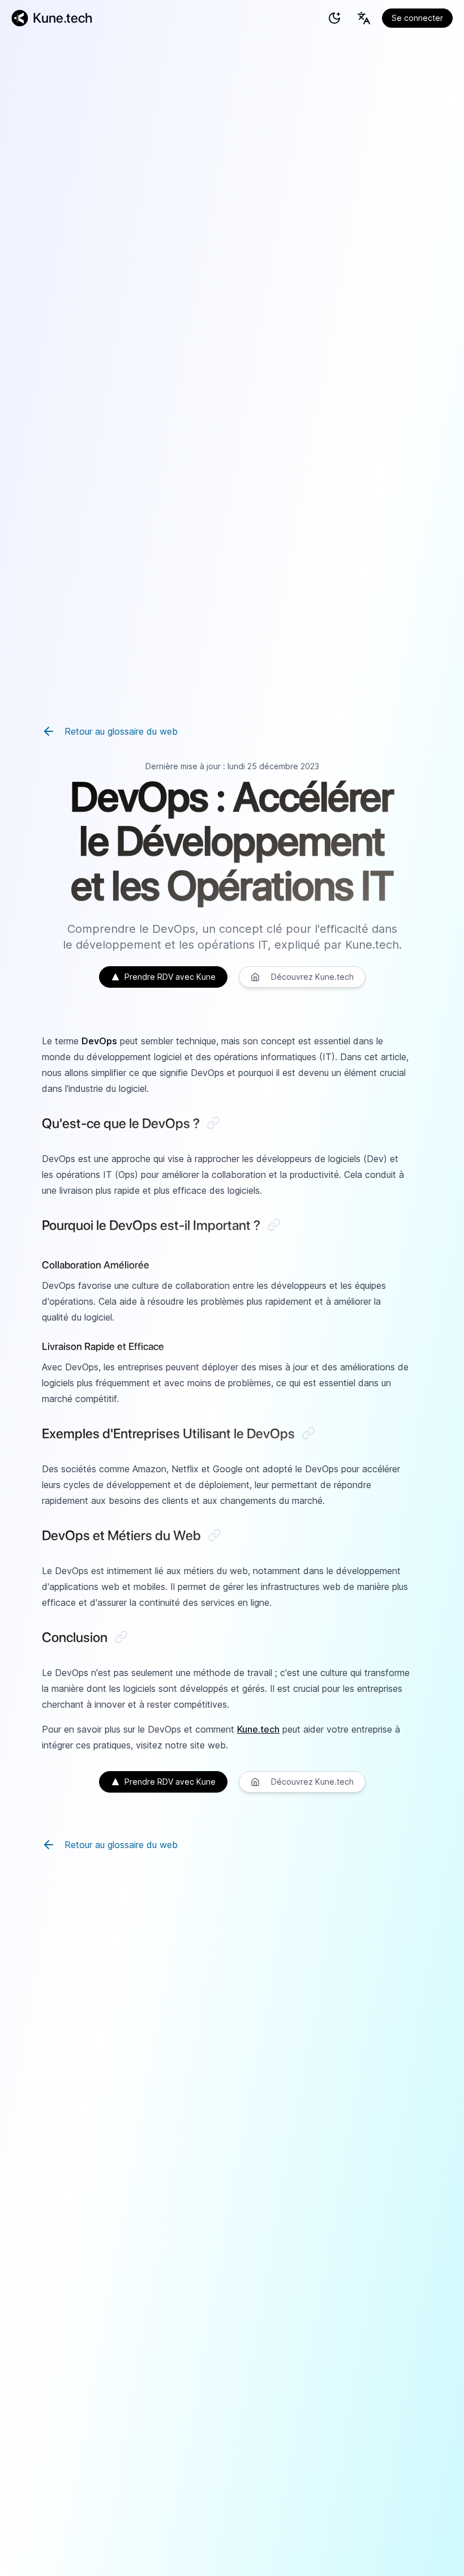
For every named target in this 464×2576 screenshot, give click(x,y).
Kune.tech (258, 1729)
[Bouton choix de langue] (364, 18)
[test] (334, 18)
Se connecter (417, 18)
